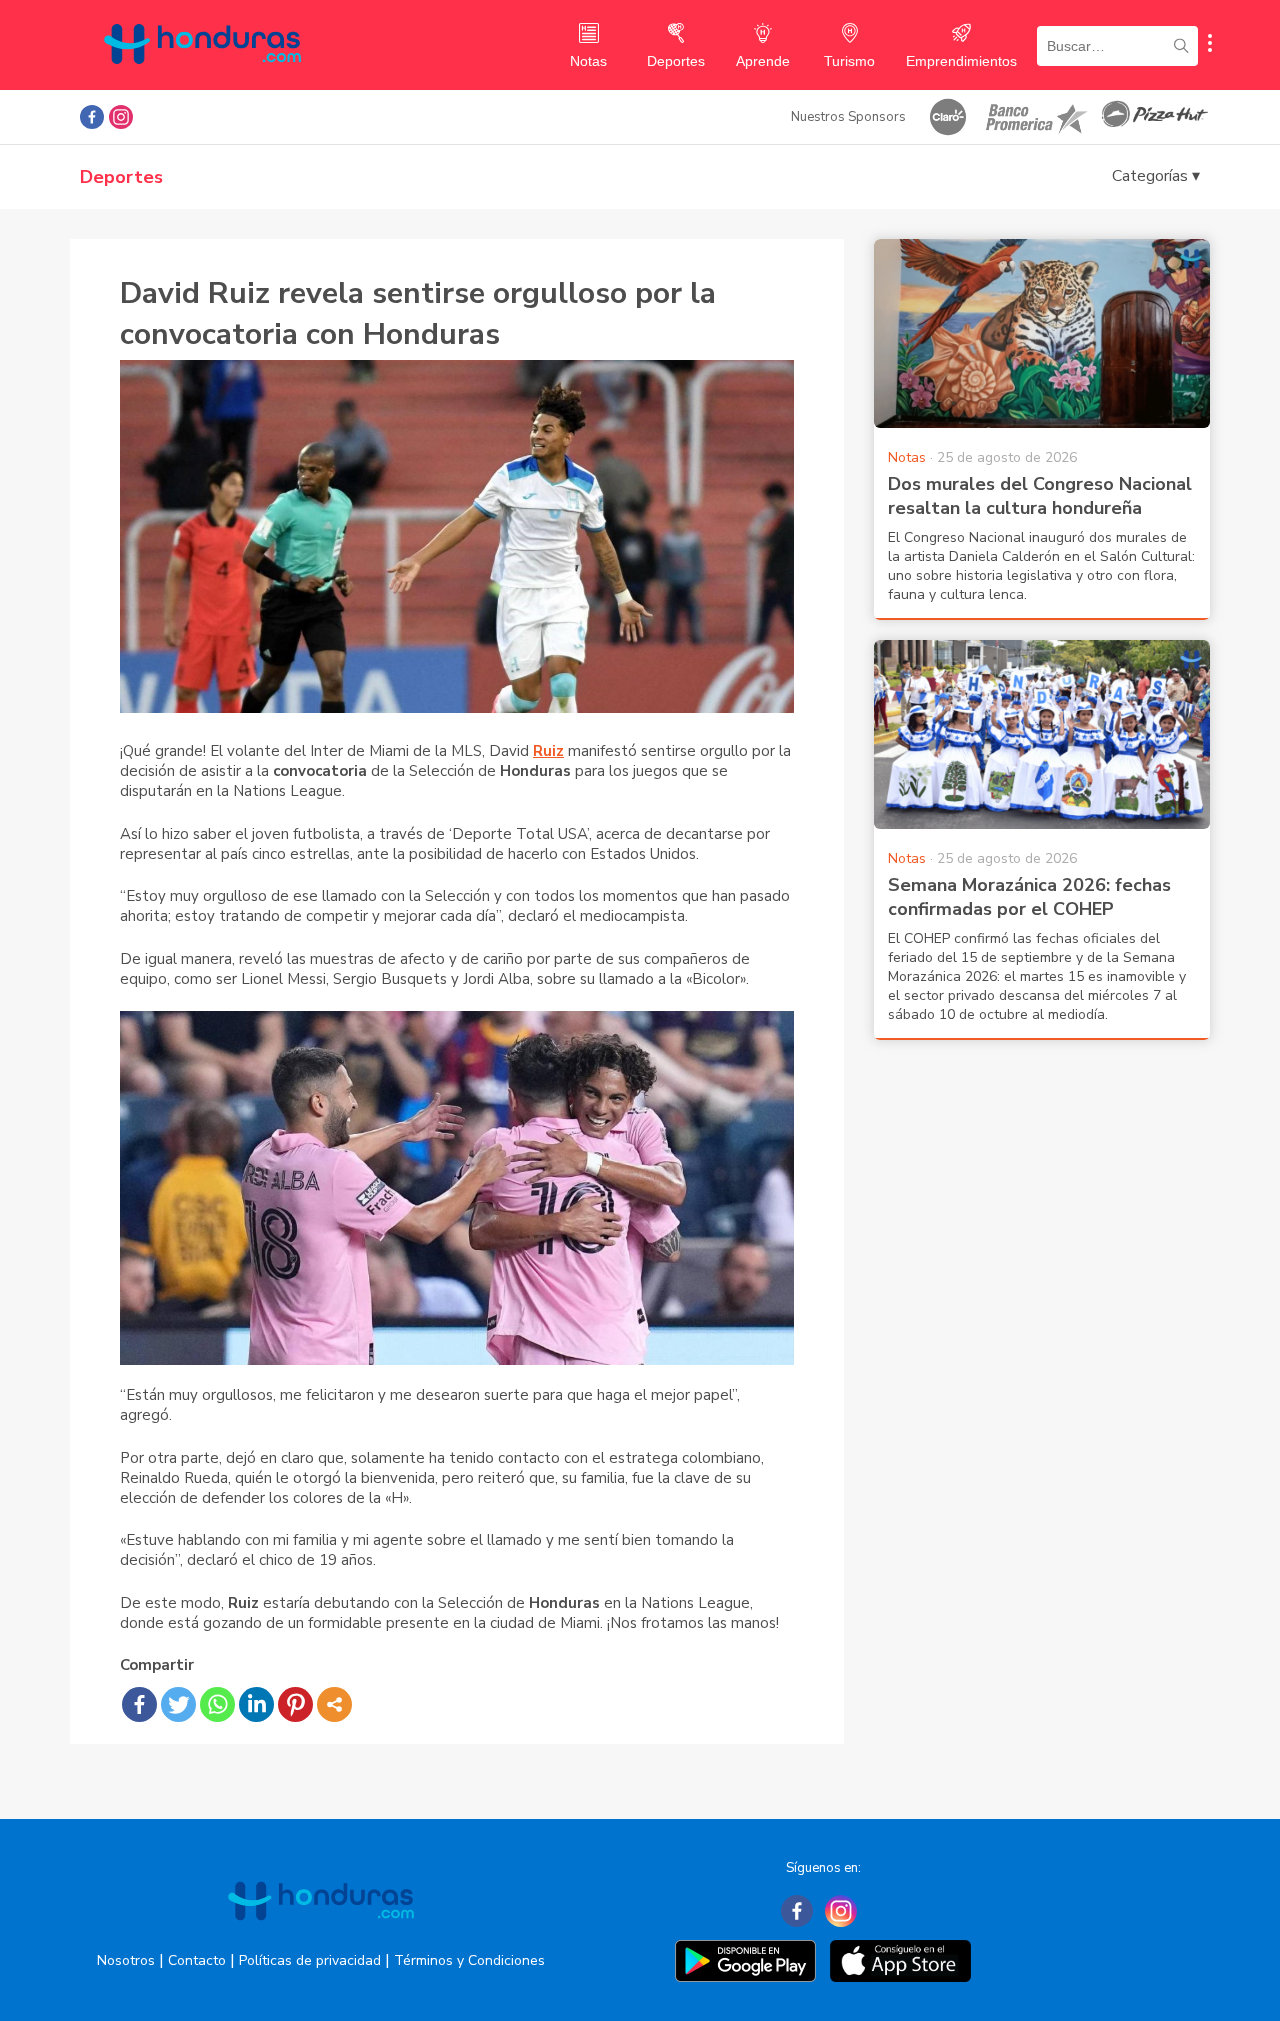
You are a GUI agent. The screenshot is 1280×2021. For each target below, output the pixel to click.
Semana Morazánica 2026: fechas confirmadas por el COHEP (1029, 897)
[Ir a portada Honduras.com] (321, 1938)
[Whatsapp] (217, 1704)
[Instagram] (841, 1911)
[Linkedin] (256, 1704)
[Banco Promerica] (1035, 117)
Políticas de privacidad (310, 1960)
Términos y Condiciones (469, 1960)
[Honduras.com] (202, 82)
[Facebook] (139, 1704)
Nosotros (126, 1960)
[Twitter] (178, 1704)
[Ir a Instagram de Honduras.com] (121, 117)
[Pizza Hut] (1155, 117)
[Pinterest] (295, 1704)
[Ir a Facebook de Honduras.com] (92, 117)
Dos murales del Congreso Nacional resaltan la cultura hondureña (1040, 496)
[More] (334, 1704)
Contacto (197, 1960)
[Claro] (948, 117)
